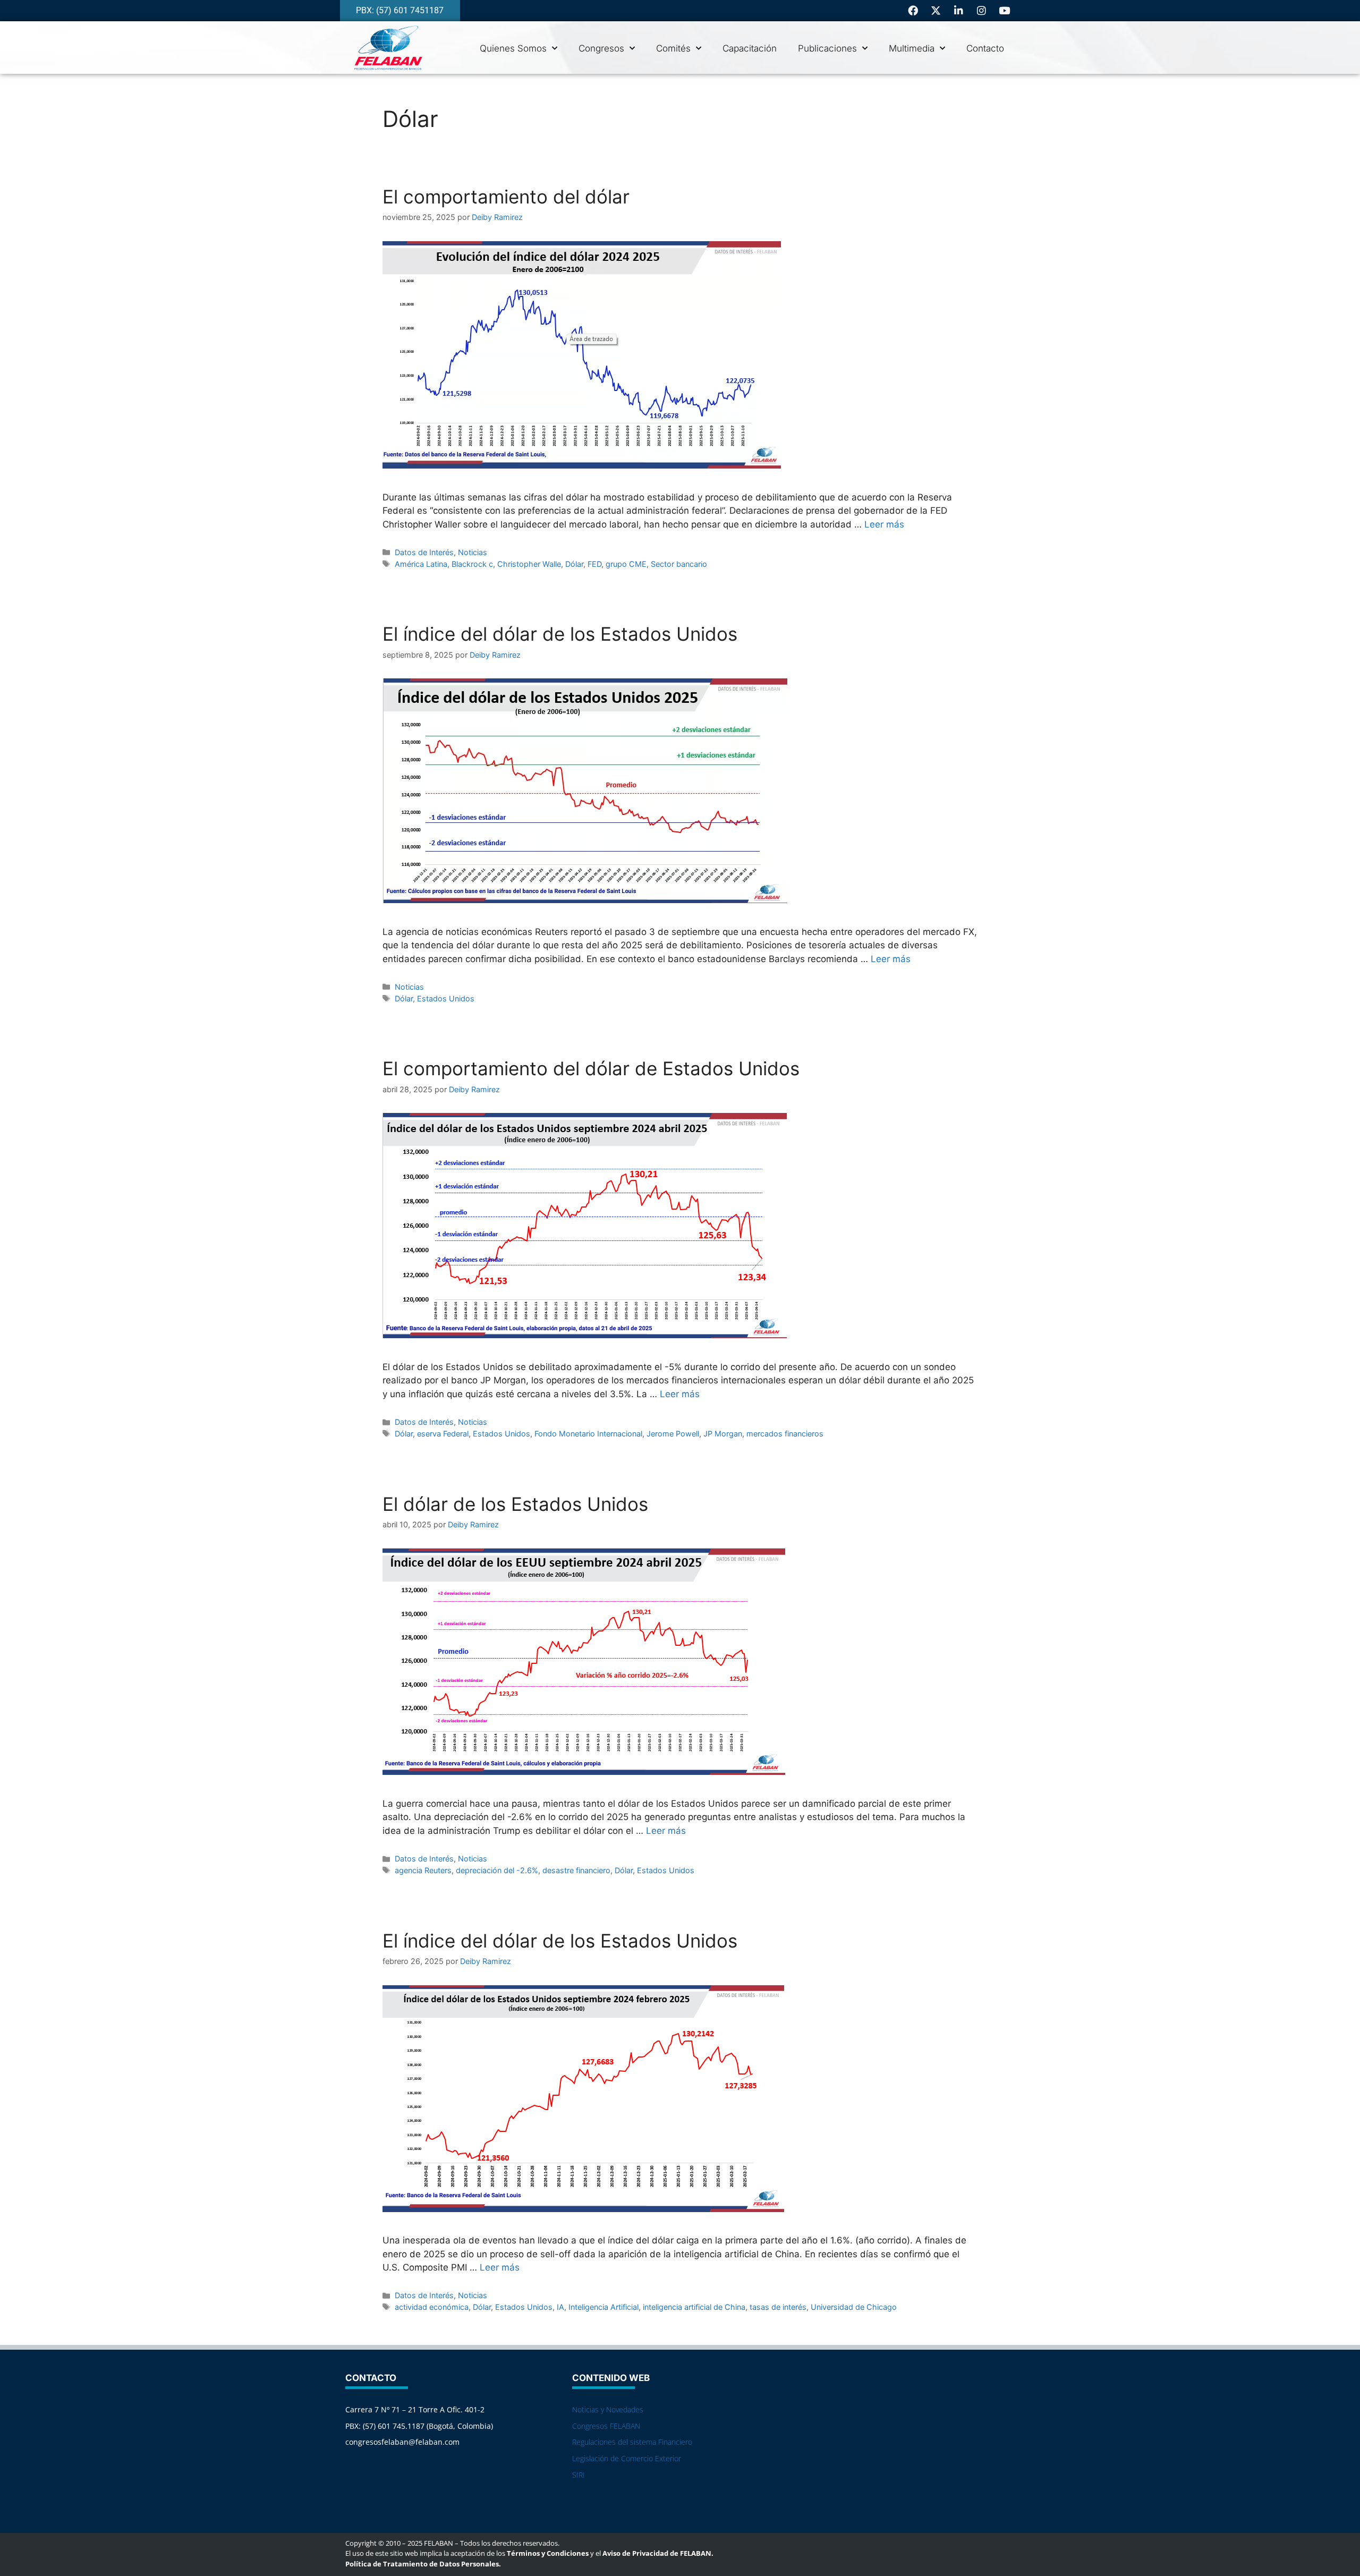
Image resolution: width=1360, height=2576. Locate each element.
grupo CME (626, 564)
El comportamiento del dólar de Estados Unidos (591, 1068)
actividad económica (432, 2307)
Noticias (473, 552)
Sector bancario (679, 564)
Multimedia (912, 48)
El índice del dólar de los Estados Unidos (560, 634)
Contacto (985, 48)
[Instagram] (982, 10)
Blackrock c (472, 564)
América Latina (421, 564)
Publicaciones (827, 48)
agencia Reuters (423, 1870)
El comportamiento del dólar (506, 197)
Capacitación (750, 48)
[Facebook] (913, 10)
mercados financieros (785, 1434)
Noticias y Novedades (608, 2409)
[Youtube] (1005, 10)
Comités (673, 48)
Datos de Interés (424, 552)
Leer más (884, 524)
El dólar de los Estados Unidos (515, 1504)
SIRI (579, 2475)
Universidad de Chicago (854, 2307)
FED (594, 564)
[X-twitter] (936, 10)
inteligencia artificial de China (694, 2307)
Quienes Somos (513, 48)
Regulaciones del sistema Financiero (632, 2442)
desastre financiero (576, 1870)
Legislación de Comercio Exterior (627, 2458)
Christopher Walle (529, 564)
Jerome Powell (673, 1434)
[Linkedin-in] (959, 10)
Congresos (601, 48)
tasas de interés (778, 2307)
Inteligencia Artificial (603, 2307)
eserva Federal (443, 1434)
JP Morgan (723, 1434)
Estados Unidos (446, 998)
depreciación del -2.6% (497, 1870)
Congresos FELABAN (606, 2426)
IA (560, 2307)
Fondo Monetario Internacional (588, 1434)
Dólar (574, 564)
